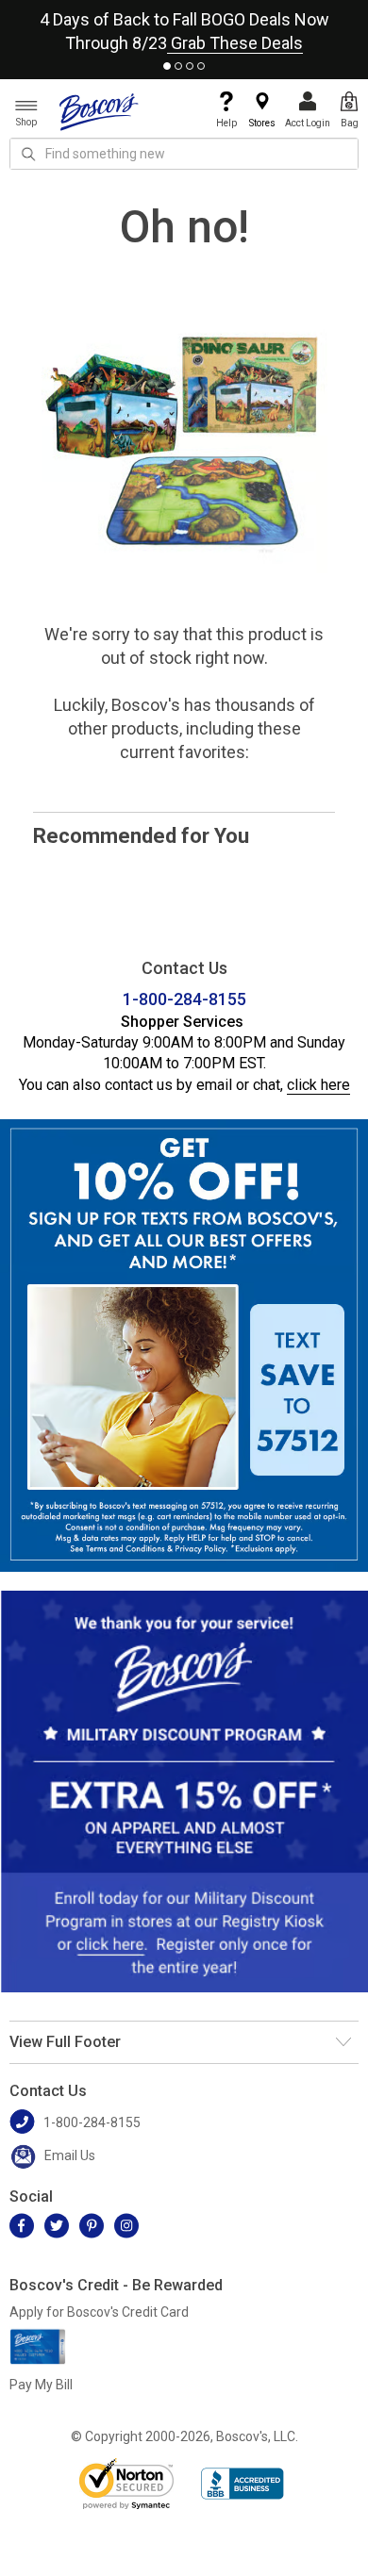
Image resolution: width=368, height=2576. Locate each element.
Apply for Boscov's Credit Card (99, 2312)
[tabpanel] (184, 27)
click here (318, 1085)
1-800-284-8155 (184, 999)
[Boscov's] (99, 111)
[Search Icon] (28, 154)
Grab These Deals (235, 43)
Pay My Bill (41, 2385)
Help (226, 123)
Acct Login (308, 123)
